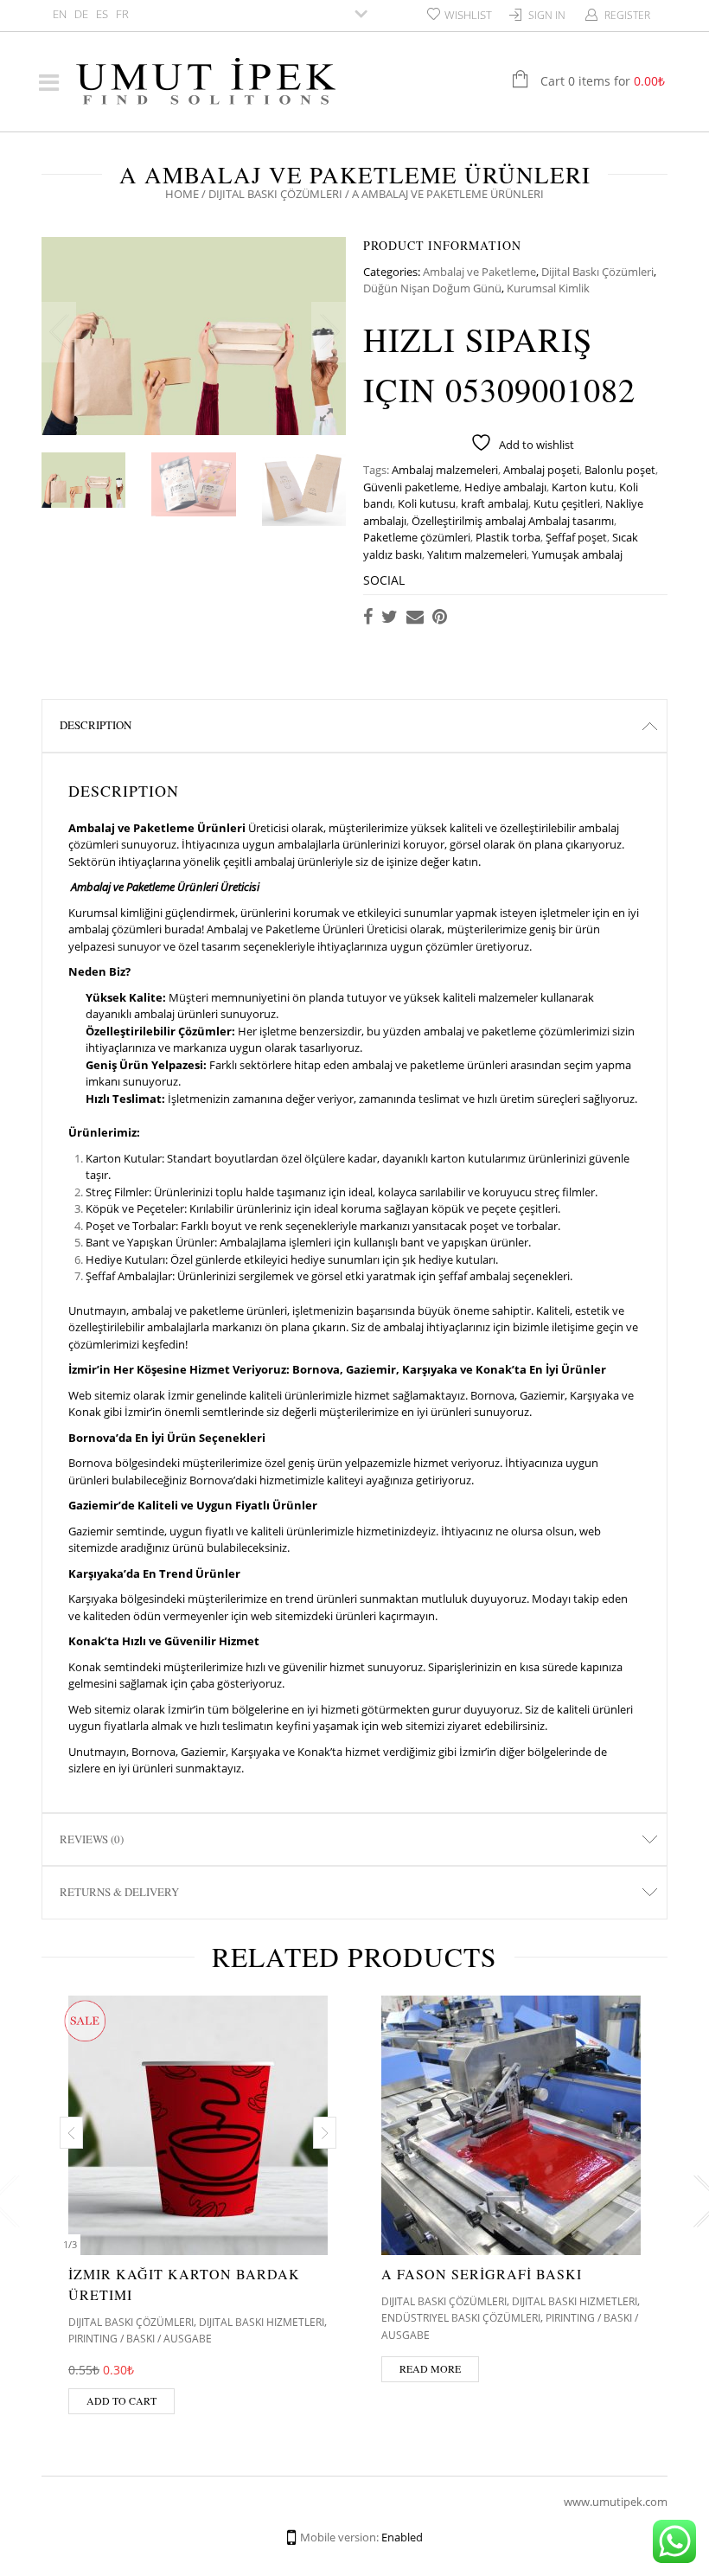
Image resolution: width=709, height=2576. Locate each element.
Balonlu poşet (620, 470)
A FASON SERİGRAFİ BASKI (482, 2274)
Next (329, 332)
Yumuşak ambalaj (577, 554)
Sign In (547, 15)
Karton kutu (583, 487)
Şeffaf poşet (576, 537)
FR (122, 14)
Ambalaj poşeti (541, 470)
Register (627, 15)
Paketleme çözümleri (417, 537)
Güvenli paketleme (411, 487)
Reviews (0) (92, 1839)
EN (60, 14)
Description (96, 725)
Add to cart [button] (121, 2400)
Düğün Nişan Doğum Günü (432, 288)
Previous (59, 332)
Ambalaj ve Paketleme (479, 272)
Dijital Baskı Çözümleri (275, 194)
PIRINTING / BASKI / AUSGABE (140, 2339)
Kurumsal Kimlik (548, 288)
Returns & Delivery (119, 1892)
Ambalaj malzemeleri (445, 470)
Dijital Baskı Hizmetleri (262, 2322)
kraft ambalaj (495, 503)
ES (102, 14)
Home (182, 194)
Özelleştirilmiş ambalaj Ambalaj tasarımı (513, 521)
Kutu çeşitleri (567, 503)
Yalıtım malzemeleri (477, 554)
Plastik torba (508, 537)
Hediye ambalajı (505, 487)
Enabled (402, 2537)
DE (81, 14)
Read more (430, 2368)
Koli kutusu (427, 503)
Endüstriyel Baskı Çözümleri (461, 2318)
